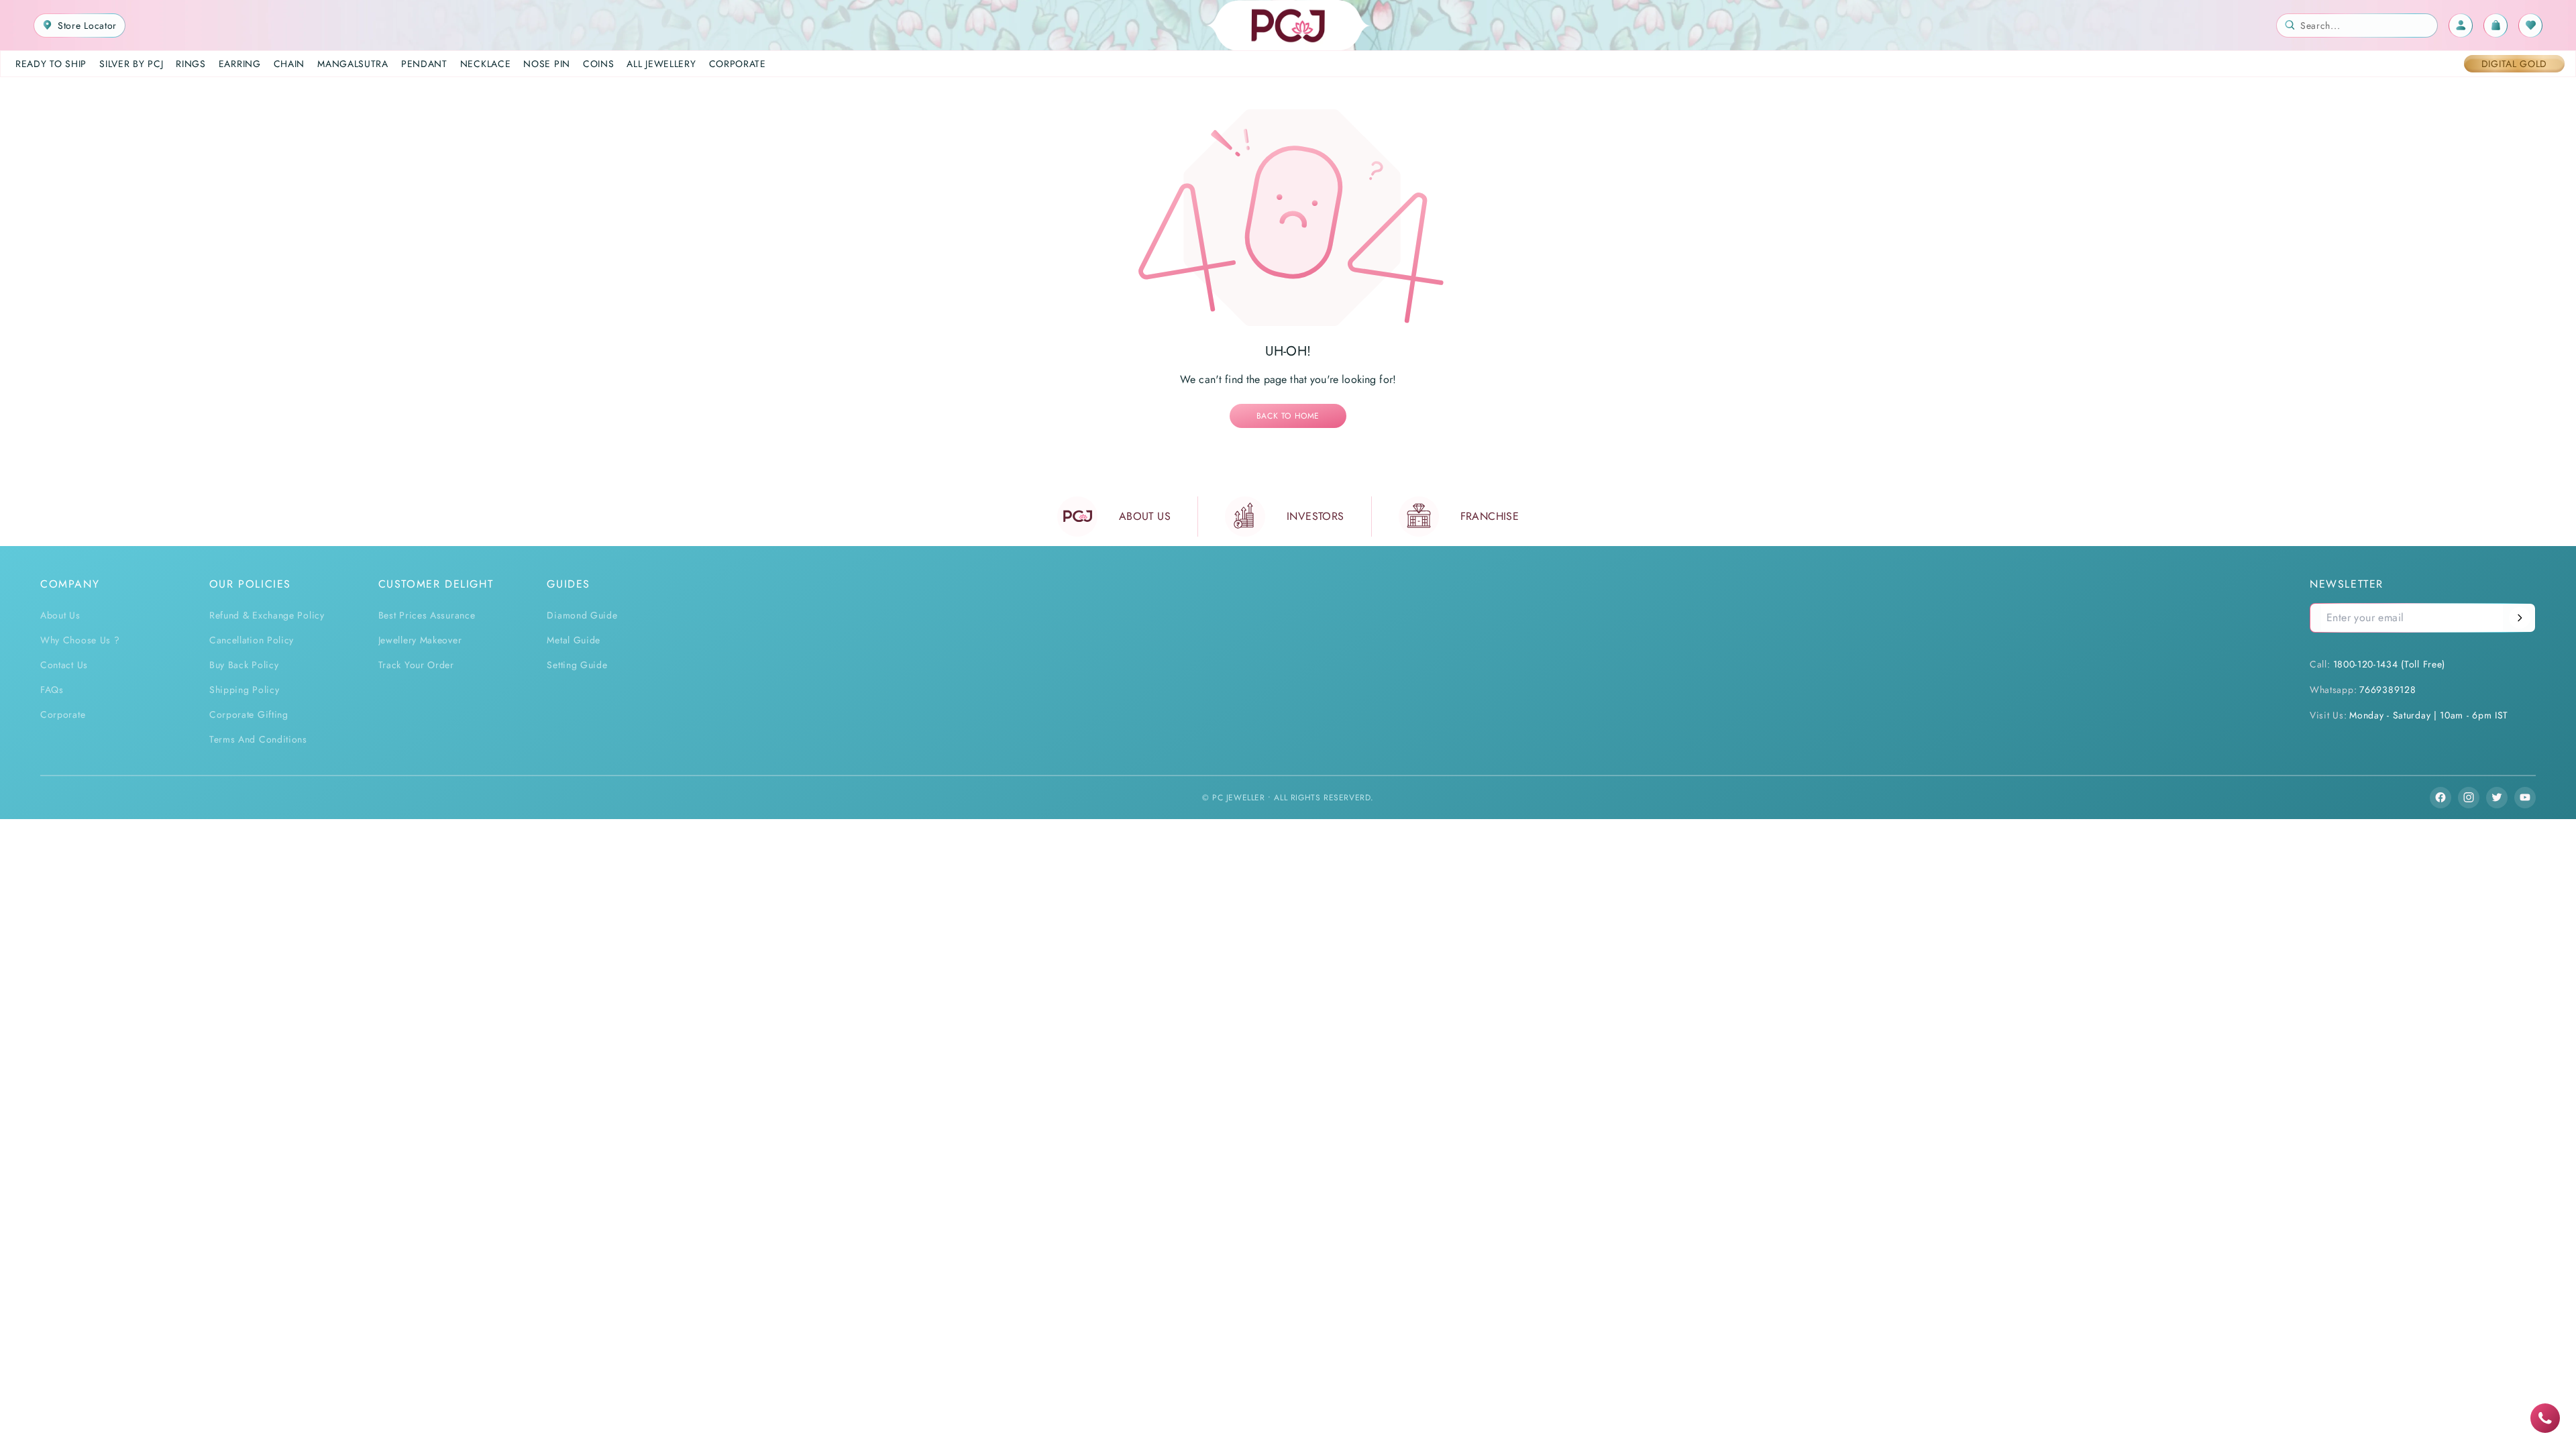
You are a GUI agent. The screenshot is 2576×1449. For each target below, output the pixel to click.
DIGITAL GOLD (2514, 64)
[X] (2497, 798)
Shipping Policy (245, 690)
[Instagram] (2469, 798)
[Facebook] (2440, 798)
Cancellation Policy (252, 640)
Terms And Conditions (258, 739)
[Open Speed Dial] (2545, 1418)
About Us (60, 615)
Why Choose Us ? (80, 640)
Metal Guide (574, 640)
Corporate (63, 714)
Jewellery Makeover (420, 640)
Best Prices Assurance (427, 615)
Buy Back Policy (244, 665)
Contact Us (64, 665)
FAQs (52, 690)
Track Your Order (416, 665)
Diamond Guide (582, 615)
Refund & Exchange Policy (267, 615)
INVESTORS (1316, 516)
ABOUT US (1145, 516)
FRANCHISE (1490, 516)
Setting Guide (577, 665)
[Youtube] (2525, 798)
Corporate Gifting (249, 714)
